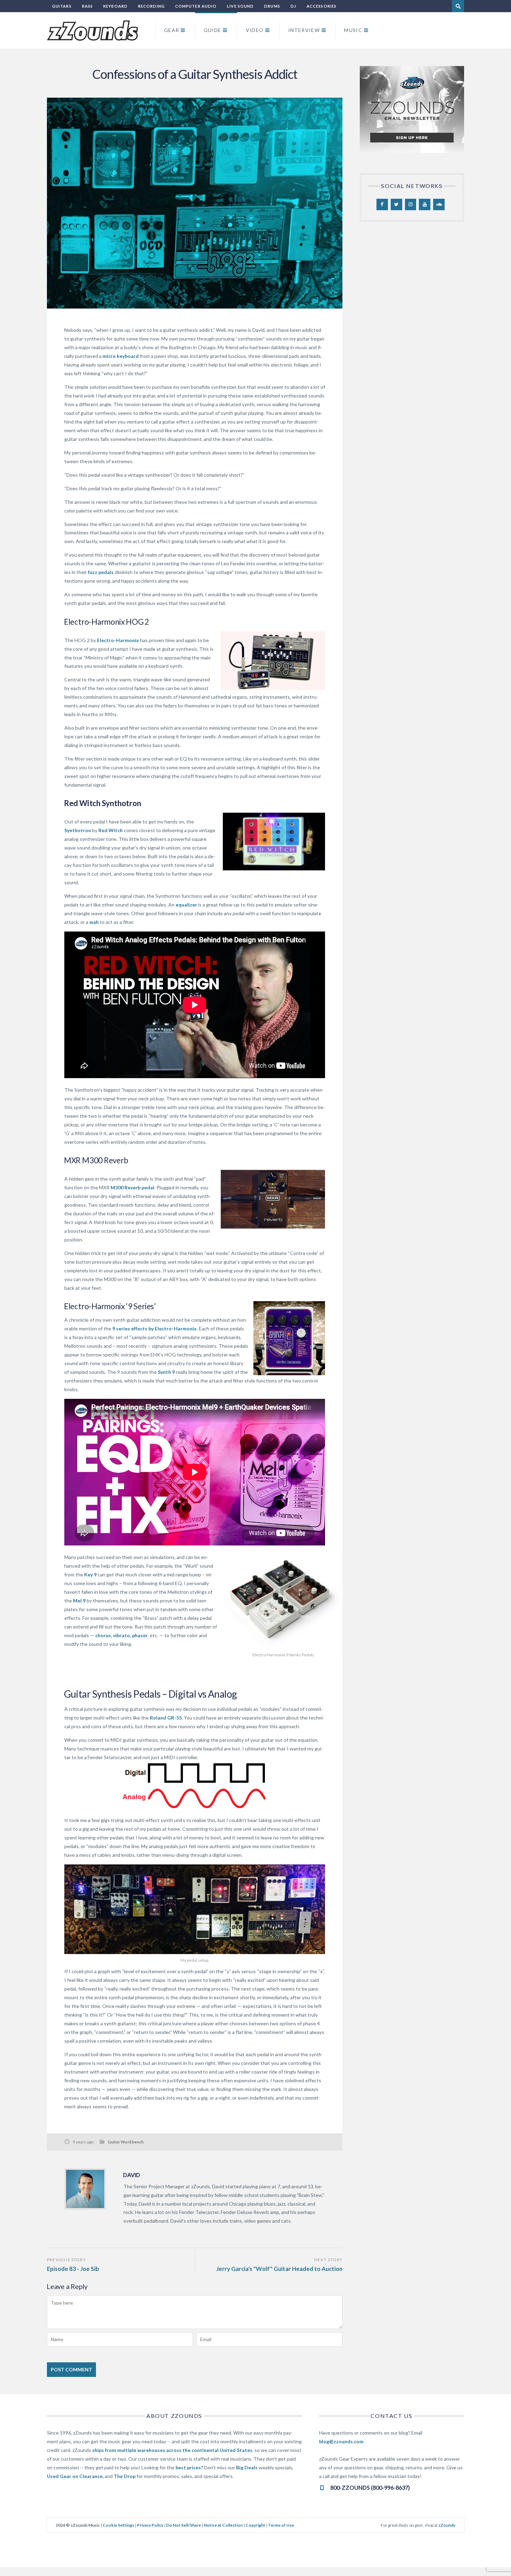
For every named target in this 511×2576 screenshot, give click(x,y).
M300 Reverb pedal (132, 1187)
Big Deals (247, 2467)
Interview (304, 30)
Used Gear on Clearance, (75, 2476)
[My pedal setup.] (195, 1909)
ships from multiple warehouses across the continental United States (172, 2450)
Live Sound (240, 6)
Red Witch (111, 830)
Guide (213, 30)
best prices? (189, 2467)
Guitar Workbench (126, 2142)
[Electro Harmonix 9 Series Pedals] (283, 1601)
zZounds (447, 2525)
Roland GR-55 (166, 1718)
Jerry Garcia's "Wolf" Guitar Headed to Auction (279, 2269)
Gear (172, 30)
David (132, 2175)
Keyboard (115, 6)
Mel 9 (79, 1601)
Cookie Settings (118, 2525)
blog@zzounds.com (341, 2441)
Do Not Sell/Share (184, 2525)
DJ (293, 6)
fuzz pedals (101, 572)
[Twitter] (396, 205)
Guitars (62, 6)
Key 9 (90, 1574)
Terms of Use (281, 2525)
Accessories (322, 6)
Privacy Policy (150, 2525)
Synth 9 (166, 1372)
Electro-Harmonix (118, 640)
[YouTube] (425, 205)
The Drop (125, 2476)
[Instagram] (411, 205)
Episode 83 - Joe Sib (73, 2269)
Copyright (255, 2525)
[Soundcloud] (439, 205)
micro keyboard (121, 356)
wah (94, 922)
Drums (272, 6)
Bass (87, 6)
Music (353, 30)
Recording (151, 6)
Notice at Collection (223, 2525)
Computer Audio (196, 6)
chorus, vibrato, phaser (121, 1635)
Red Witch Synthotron (103, 803)
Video (255, 30)
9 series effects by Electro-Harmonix (154, 1328)
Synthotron (78, 830)
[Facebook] (382, 205)
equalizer (186, 905)
